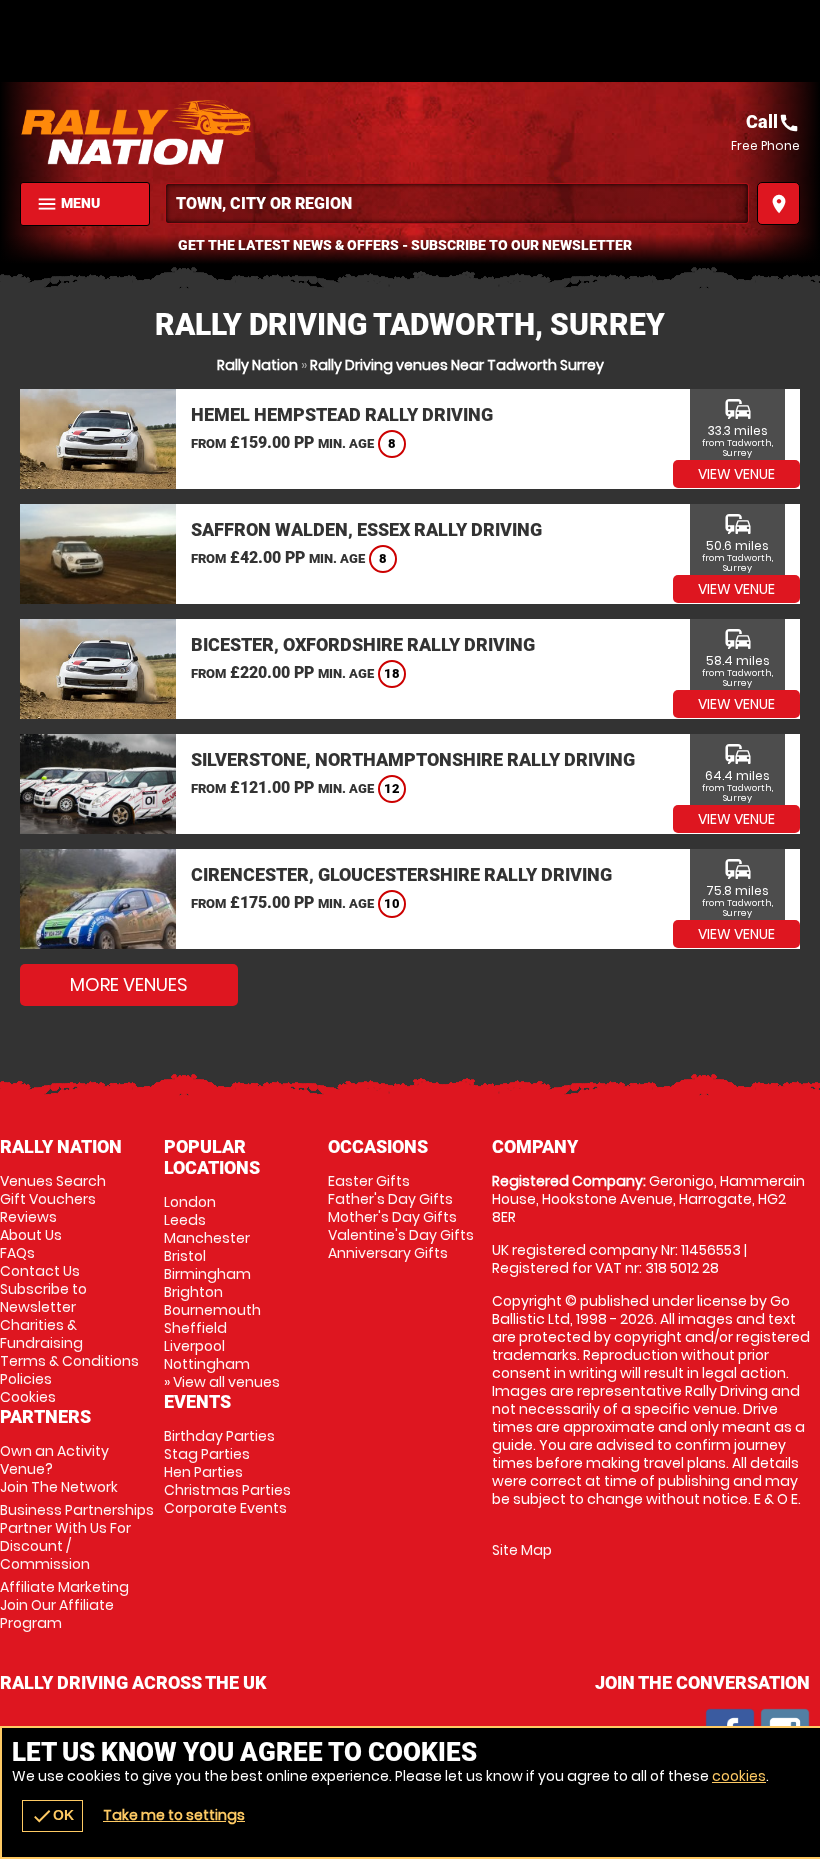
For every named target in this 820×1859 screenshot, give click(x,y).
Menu (68, 204)
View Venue (736, 474)
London (190, 1202)
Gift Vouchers (48, 1199)
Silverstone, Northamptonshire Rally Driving (413, 759)
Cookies (28, 1397)
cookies (739, 1776)
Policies (26, 1379)
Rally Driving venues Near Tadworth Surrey (457, 365)
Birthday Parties (219, 1436)
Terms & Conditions (69, 1361)
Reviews (28, 1217)
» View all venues (222, 1382)
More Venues (129, 984)
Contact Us (40, 1271)
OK (52, 1816)
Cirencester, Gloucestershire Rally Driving (401, 874)
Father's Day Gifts (390, 1199)
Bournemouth (212, 1310)
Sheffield (195, 1328)
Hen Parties (203, 1472)
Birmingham (207, 1274)
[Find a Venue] (457, 203)
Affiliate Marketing (64, 1605)
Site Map (522, 1550)
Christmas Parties (227, 1490)
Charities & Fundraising (41, 1334)
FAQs (17, 1253)
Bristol (185, 1256)
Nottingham (207, 1364)
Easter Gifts (369, 1181)
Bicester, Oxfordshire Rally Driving (363, 644)
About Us (31, 1235)
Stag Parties (207, 1454)
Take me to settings (174, 1815)
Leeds (185, 1220)
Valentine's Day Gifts (401, 1235)
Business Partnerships (77, 1537)
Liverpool (194, 1346)
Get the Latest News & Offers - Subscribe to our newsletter (405, 245)
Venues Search (53, 1181)
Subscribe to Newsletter (43, 1298)
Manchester (207, 1238)
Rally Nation (257, 365)
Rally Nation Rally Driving (215, 132)
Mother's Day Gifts (392, 1217)
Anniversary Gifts (388, 1253)
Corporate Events (225, 1508)
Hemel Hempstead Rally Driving (342, 414)
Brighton (193, 1292)
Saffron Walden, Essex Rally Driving (366, 529)
